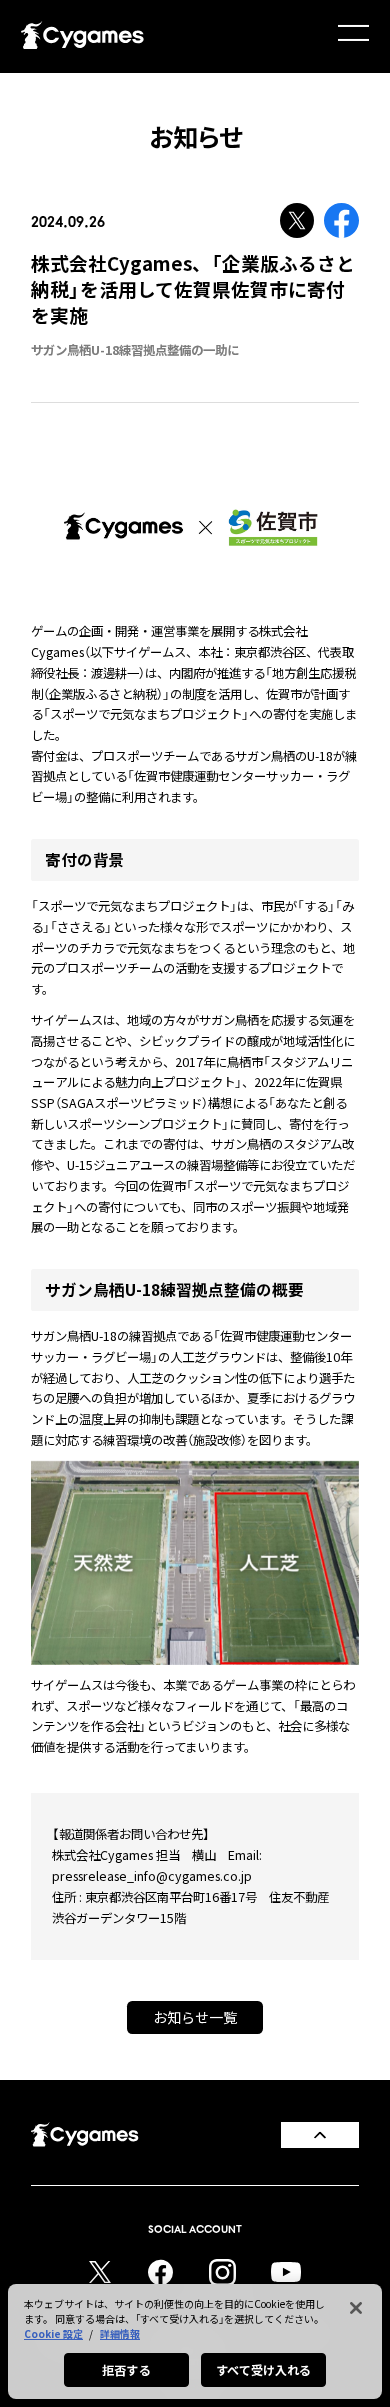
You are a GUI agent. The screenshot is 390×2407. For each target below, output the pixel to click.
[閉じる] (356, 2308)
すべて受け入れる (264, 2369)
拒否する (126, 2369)
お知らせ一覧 (195, 2017)
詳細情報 (120, 2333)
